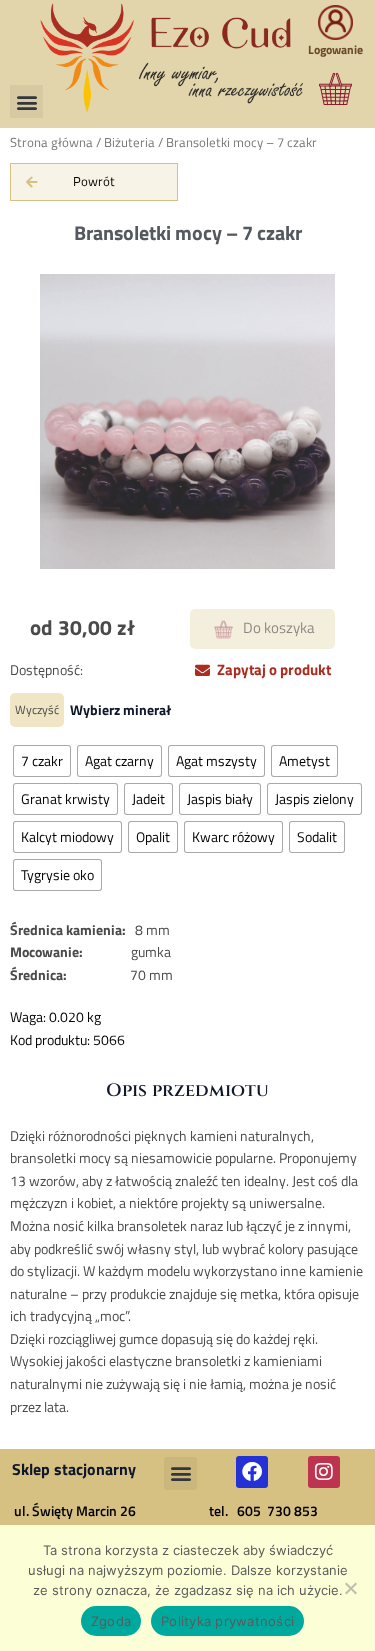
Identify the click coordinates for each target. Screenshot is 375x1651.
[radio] (42, 761)
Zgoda (111, 1621)
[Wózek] (315, 105)
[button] (26, 101)
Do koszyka (279, 627)
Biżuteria (129, 142)
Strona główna (51, 142)
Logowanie (335, 30)
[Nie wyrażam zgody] (350, 1588)
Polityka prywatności (227, 1621)
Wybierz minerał (120, 710)
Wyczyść (37, 709)
